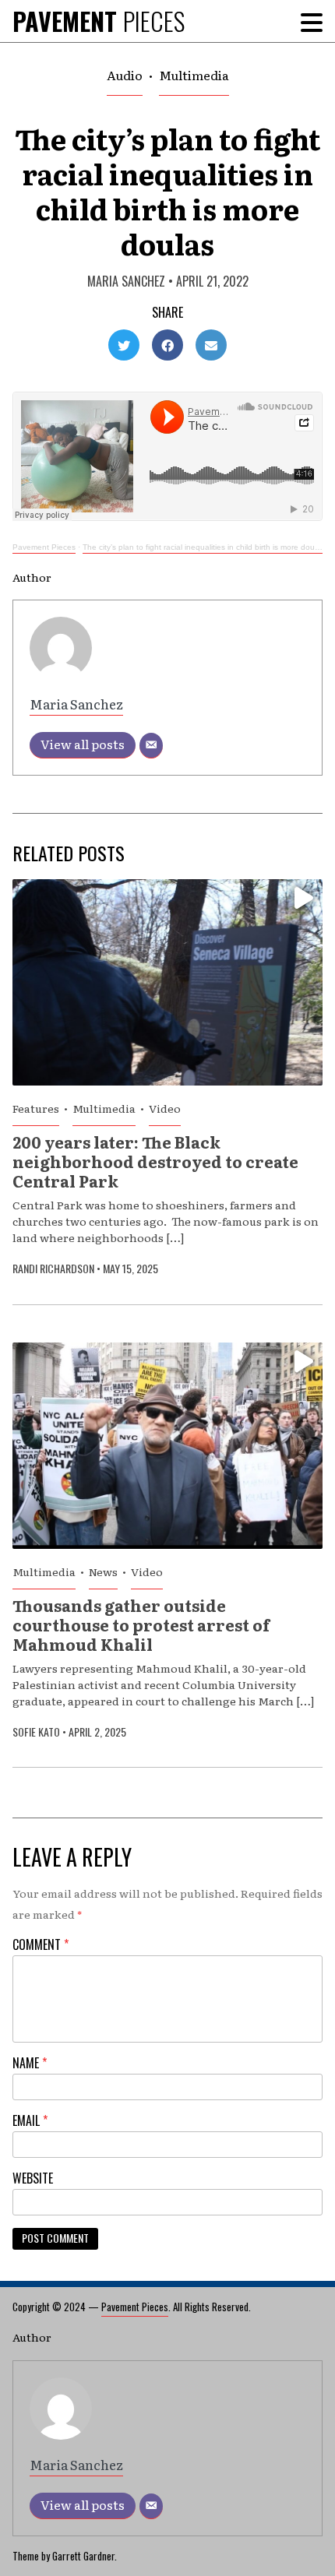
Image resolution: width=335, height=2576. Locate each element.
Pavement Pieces (44, 547)
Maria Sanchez (126, 281)
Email (30, 2120)
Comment (41, 1944)
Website (33, 2178)
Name (30, 2063)
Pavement (99, 21)
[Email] (151, 746)
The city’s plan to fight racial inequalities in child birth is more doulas (204, 547)
